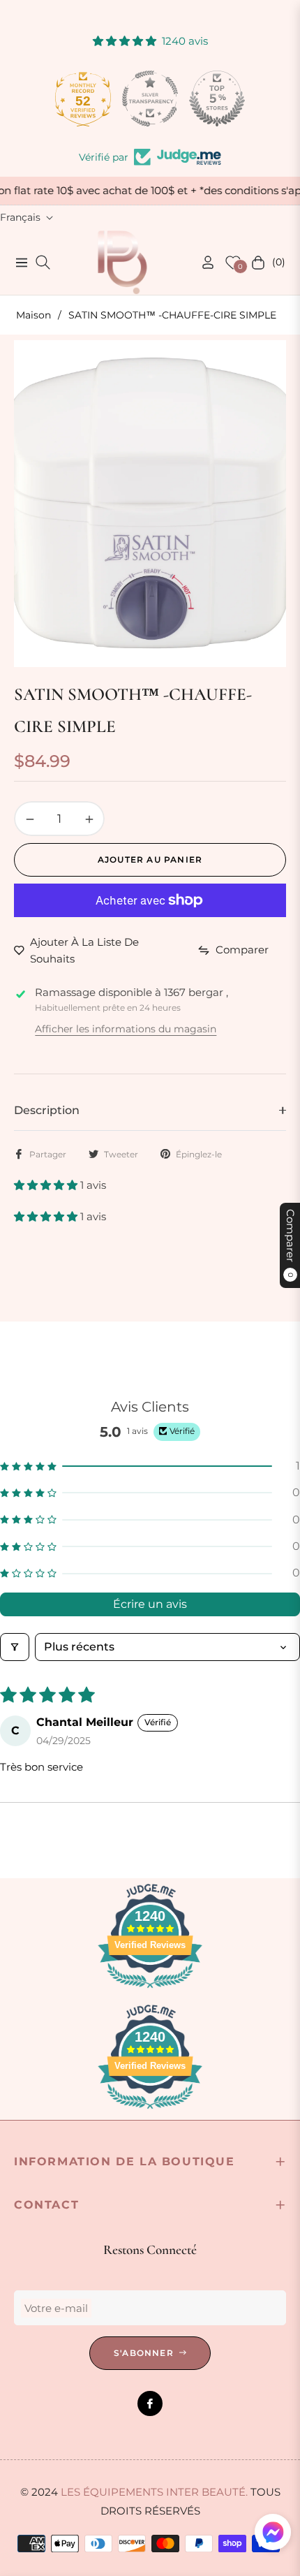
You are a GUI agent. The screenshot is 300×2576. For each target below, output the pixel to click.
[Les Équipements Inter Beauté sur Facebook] (150, 2403)
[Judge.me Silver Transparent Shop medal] (150, 98)
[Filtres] (15, 1647)
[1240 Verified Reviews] (150, 1990)
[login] (202, 262)
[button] (47, 1185)
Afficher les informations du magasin (126, 1029)
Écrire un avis (150, 1604)
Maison (33, 315)
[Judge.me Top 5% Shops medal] (217, 98)
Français (20, 217)
